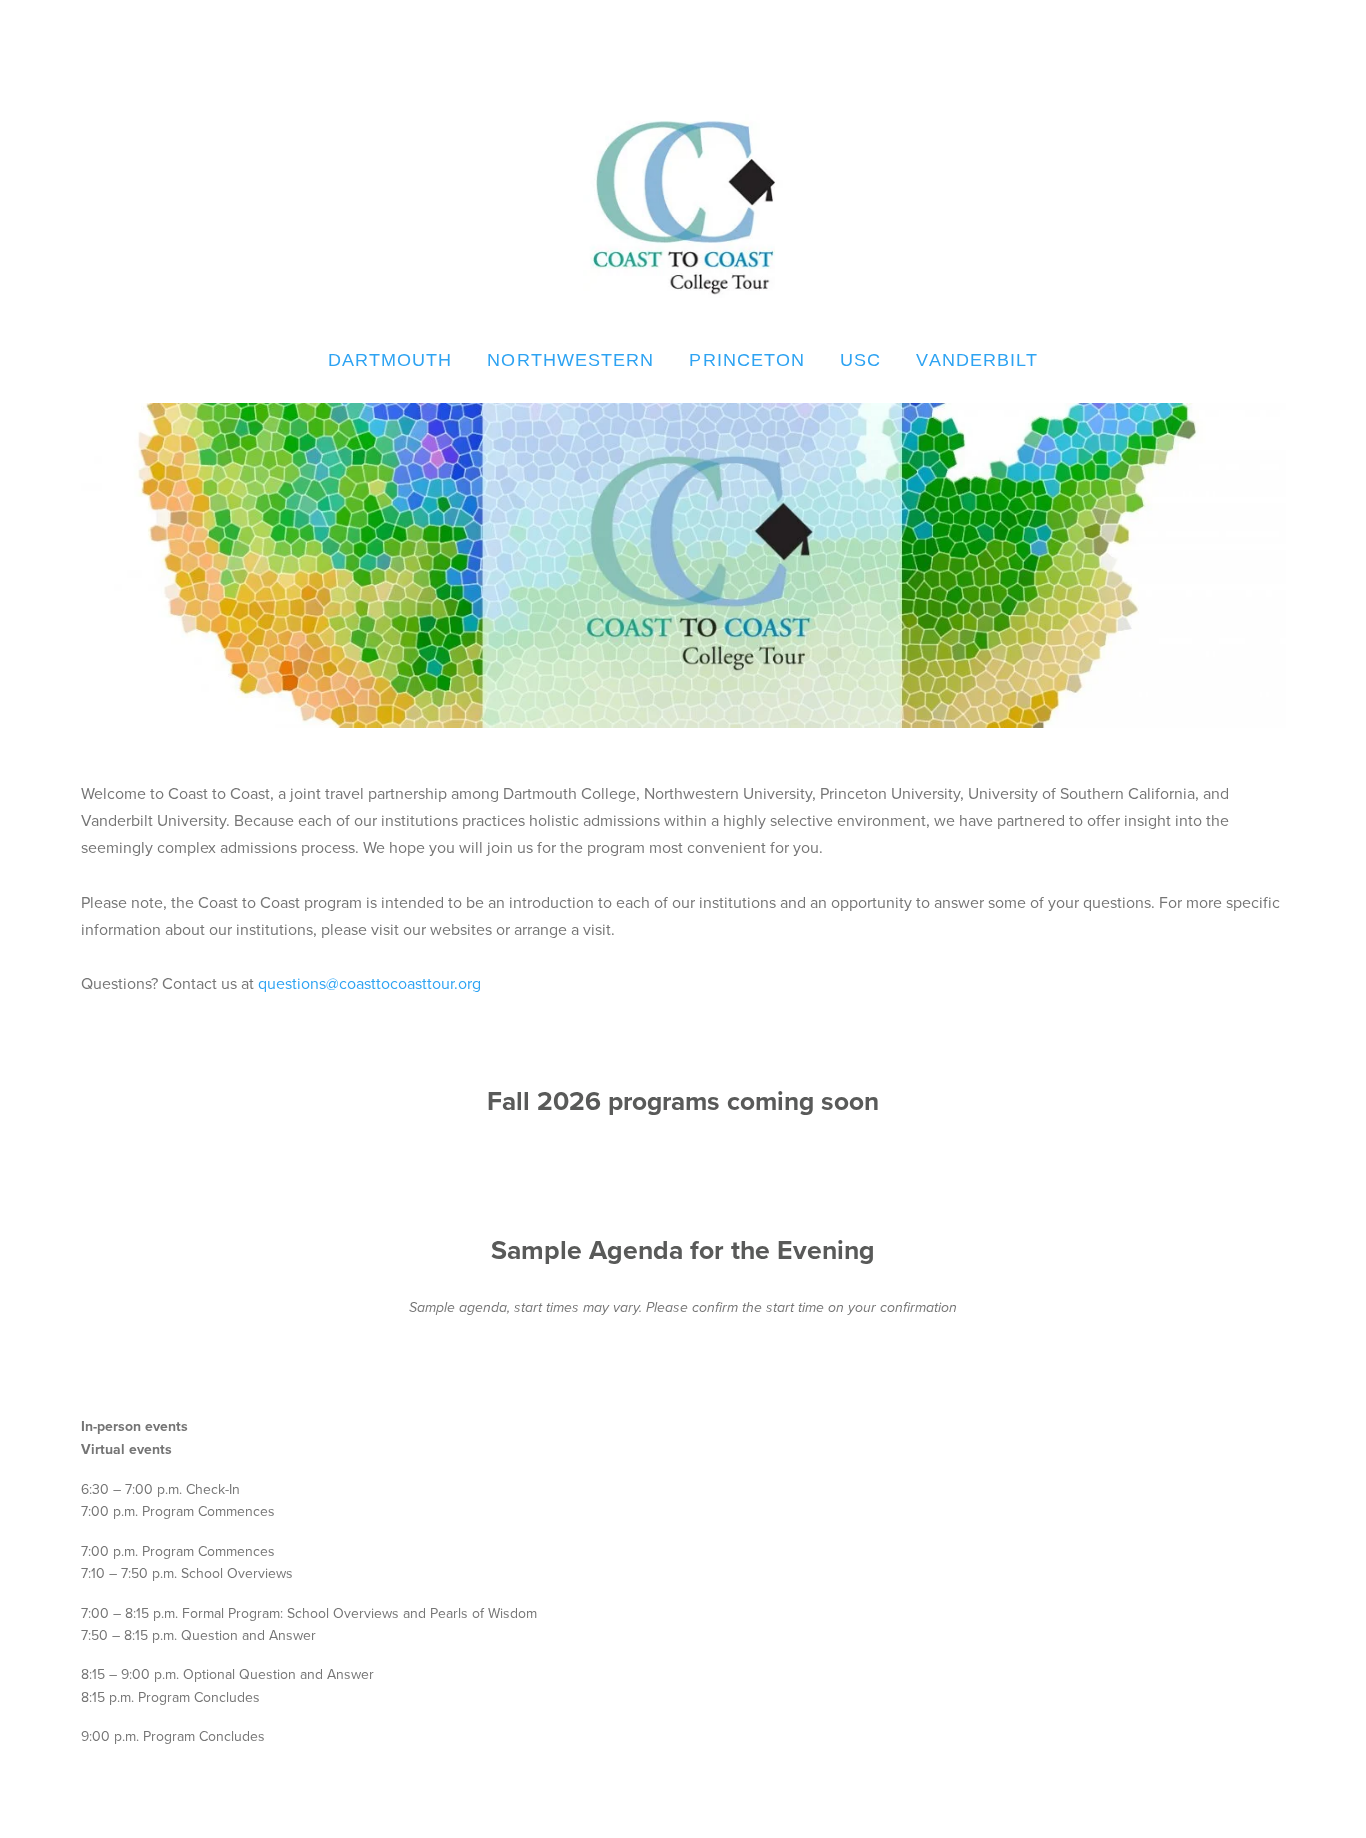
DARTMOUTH (390, 360)
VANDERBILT (977, 360)
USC (860, 360)
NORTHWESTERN (570, 360)
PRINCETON (747, 360)
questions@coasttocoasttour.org (369, 983)
